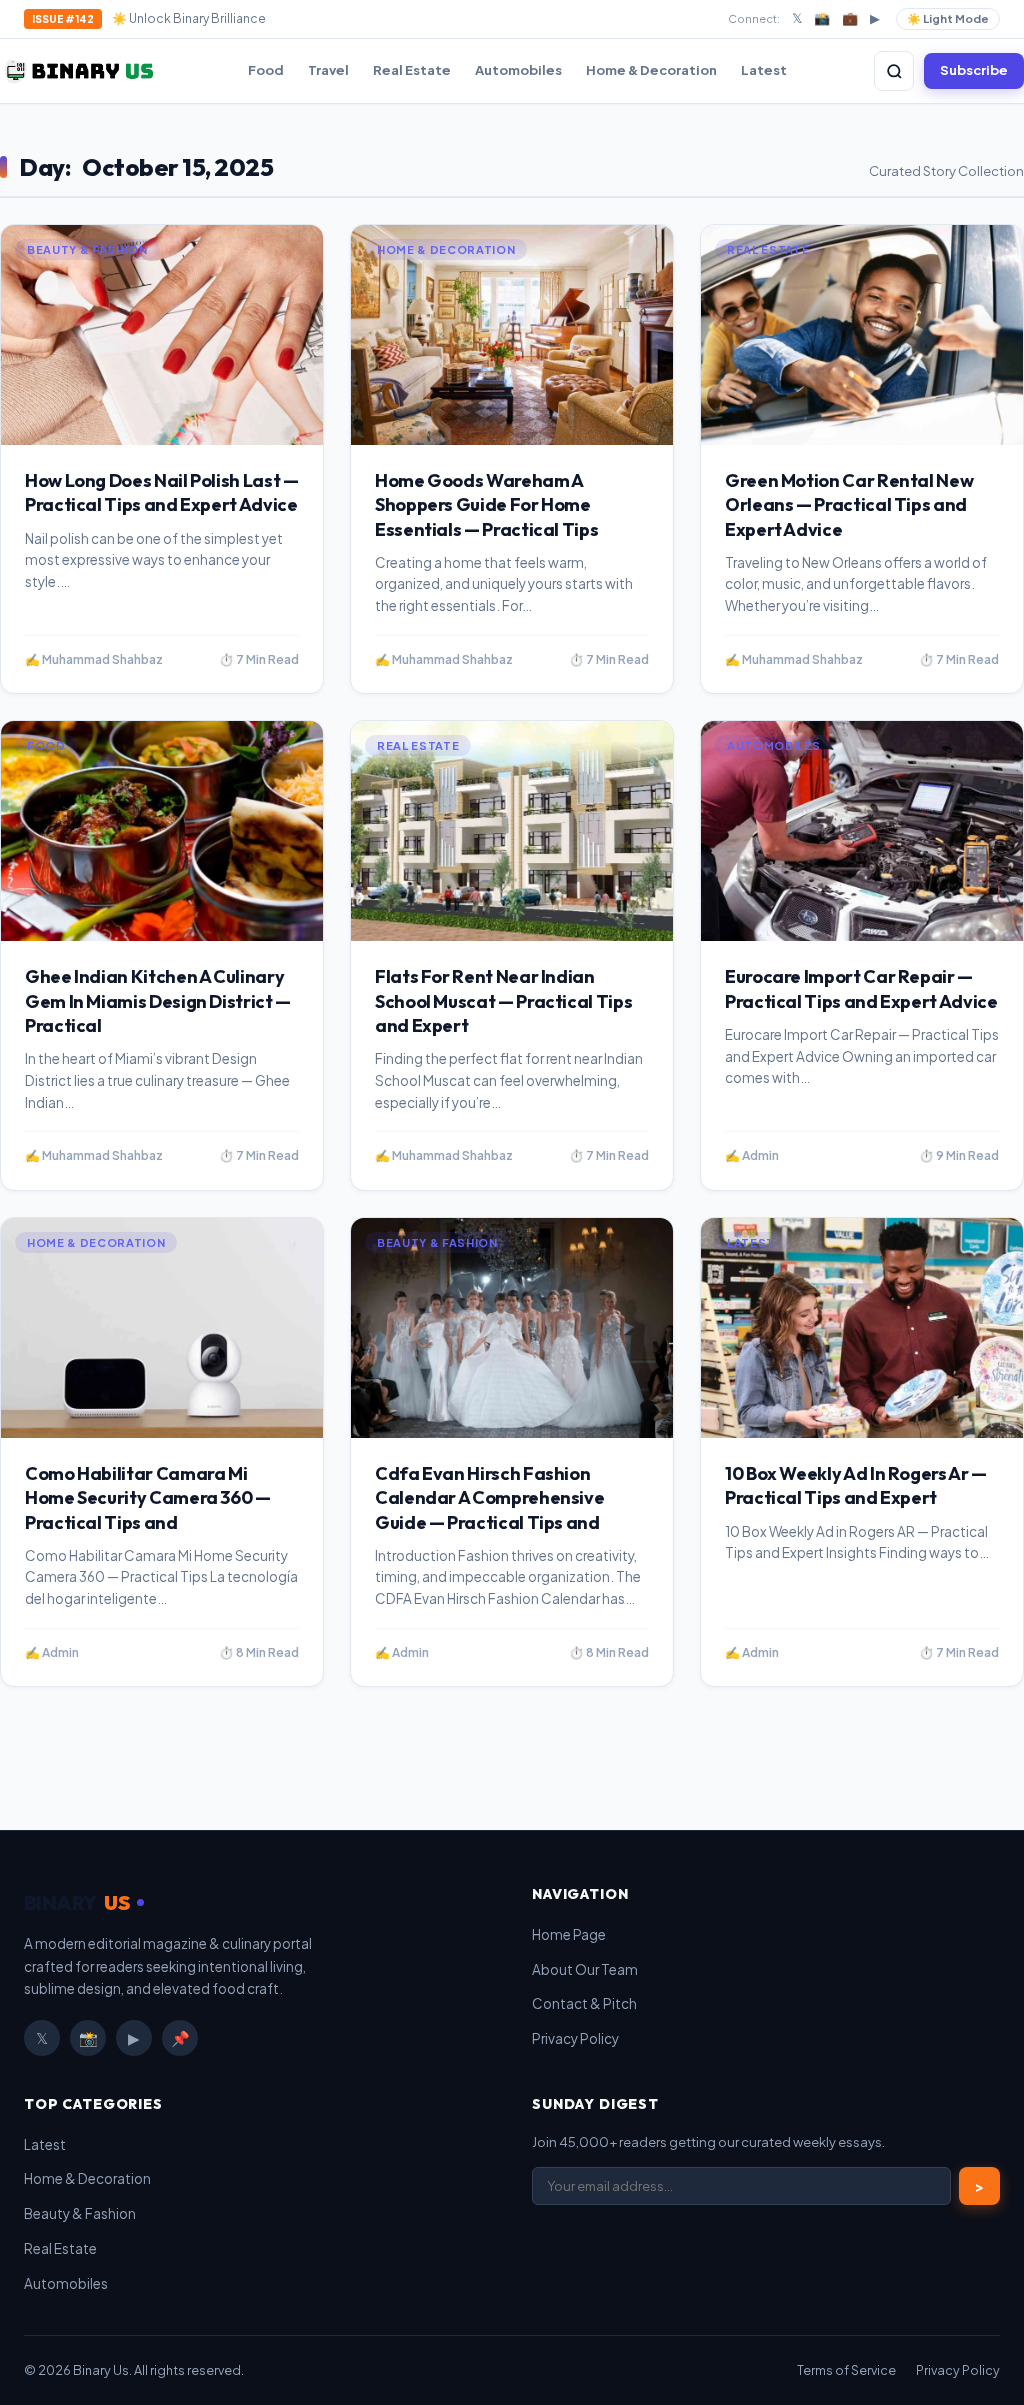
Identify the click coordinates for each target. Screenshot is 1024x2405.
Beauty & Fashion (80, 2213)
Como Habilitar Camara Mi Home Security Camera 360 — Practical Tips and (148, 1498)
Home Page (569, 1934)
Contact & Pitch (584, 2003)
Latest (764, 70)
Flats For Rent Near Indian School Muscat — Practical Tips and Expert (503, 1001)
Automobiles (518, 70)
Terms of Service (846, 2370)
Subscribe (974, 70)
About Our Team (585, 1969)
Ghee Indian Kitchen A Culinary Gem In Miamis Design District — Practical (158, 1001)
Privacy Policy (575, 2038)
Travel (328, 70)
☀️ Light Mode (948, 18)
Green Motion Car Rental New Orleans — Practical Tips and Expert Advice (849, 505)
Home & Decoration (651, 70)
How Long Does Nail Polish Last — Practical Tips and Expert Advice (161, 492)
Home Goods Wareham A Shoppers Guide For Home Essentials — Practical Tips (486, 505)
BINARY (76, 1902)
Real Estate (412, 70)
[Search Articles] (894, 71)
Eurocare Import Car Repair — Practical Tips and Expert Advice (861, 988)
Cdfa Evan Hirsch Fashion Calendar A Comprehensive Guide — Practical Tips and (489, 1498)
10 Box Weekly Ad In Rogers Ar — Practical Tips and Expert (856, 1485)
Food (266, 70)
